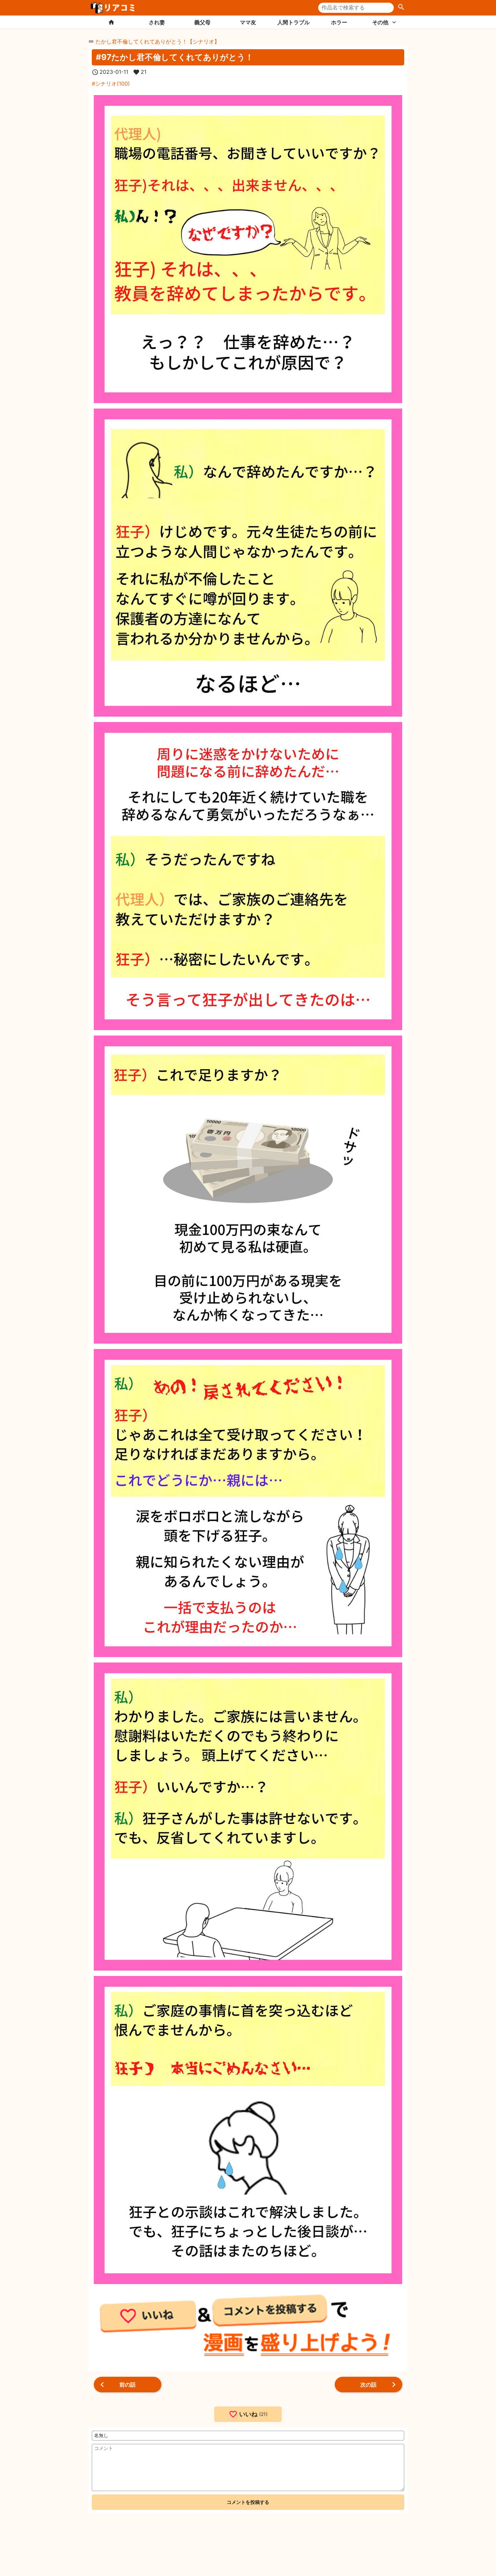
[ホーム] (111, 22)
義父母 (202, 22)
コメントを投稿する (248, 2502)
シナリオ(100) (113, 84)
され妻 (157, 22)
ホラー (339, 22)
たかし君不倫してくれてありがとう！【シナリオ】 (158, 41)
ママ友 (248, 22)
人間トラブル (294, 22)
